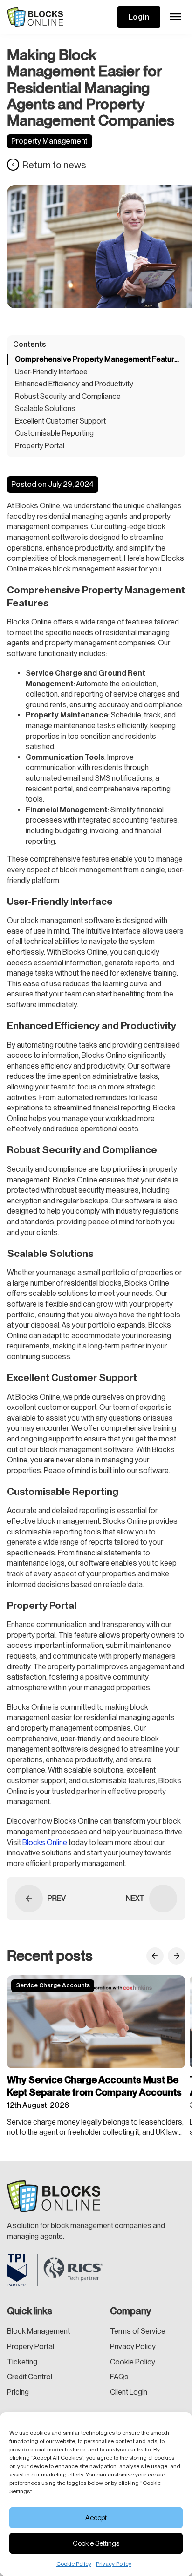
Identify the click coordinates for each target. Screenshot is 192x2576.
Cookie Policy (74, 2564)
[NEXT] (163, 1899)
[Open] (176, 17)
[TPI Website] (17, 2270)
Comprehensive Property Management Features (97, 359)
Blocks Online (45, 1842)
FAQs (119, 2377)
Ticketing (22, 2362)
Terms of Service (138, 2331)
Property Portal (40, 446)
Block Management (38, 2331)
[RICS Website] (73, 2270)
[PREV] (29, 1899)
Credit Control (30, 2377)
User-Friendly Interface (51, 372)
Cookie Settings (96, 2543)
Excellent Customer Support (60, 421)
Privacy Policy (114, 2564)
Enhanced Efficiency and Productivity (74, 384)
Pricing (18, 2392)
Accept (96, 2518)
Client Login (129, 2392)
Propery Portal (31, 2347)
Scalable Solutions (45, 408)
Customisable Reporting (54, 433)
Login (139, 17)
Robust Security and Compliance (68, 396)
